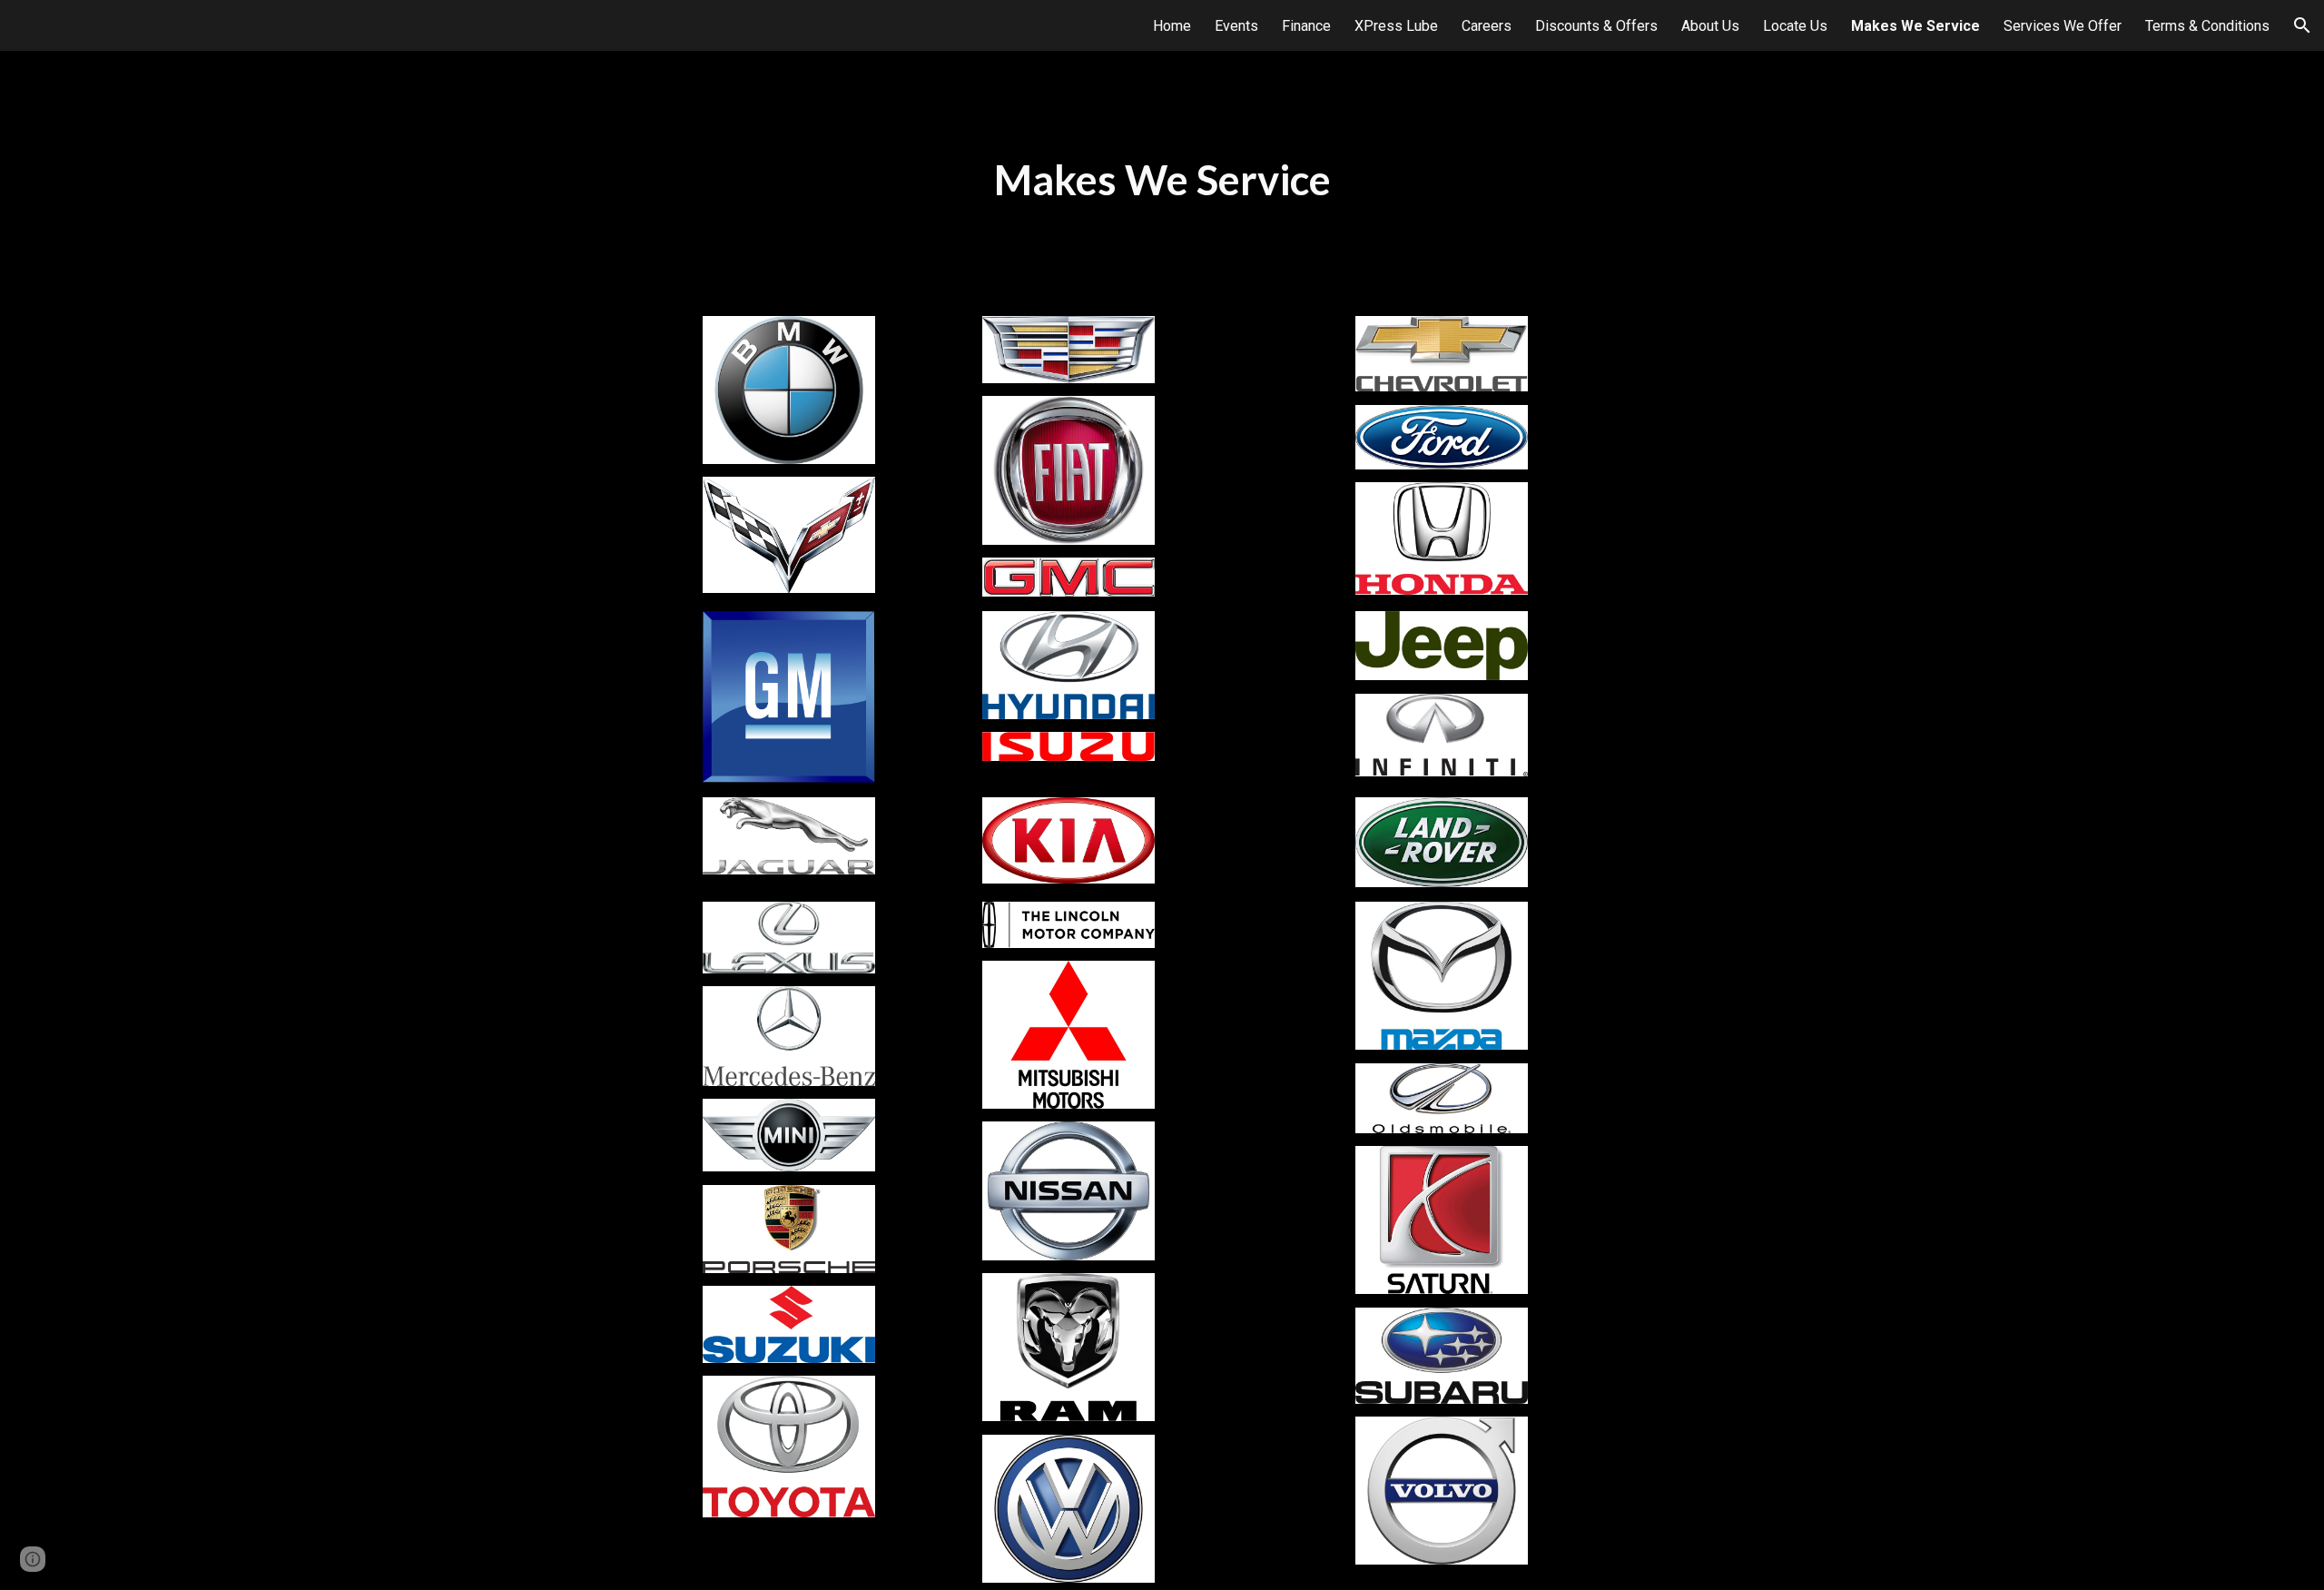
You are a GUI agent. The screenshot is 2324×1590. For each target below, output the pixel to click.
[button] (2302, 25)
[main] (1162, 180)
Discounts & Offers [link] (1596, 26)
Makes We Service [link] (1915, 26)
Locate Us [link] (1795, 26)
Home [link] (1172, 26)
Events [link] (1236, 26)
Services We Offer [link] (2063, 26)
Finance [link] (1306, 26)
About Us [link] (1710, 26)
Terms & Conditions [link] (2207, 26)
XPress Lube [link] (1396, 26)
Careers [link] (1487, 26)
